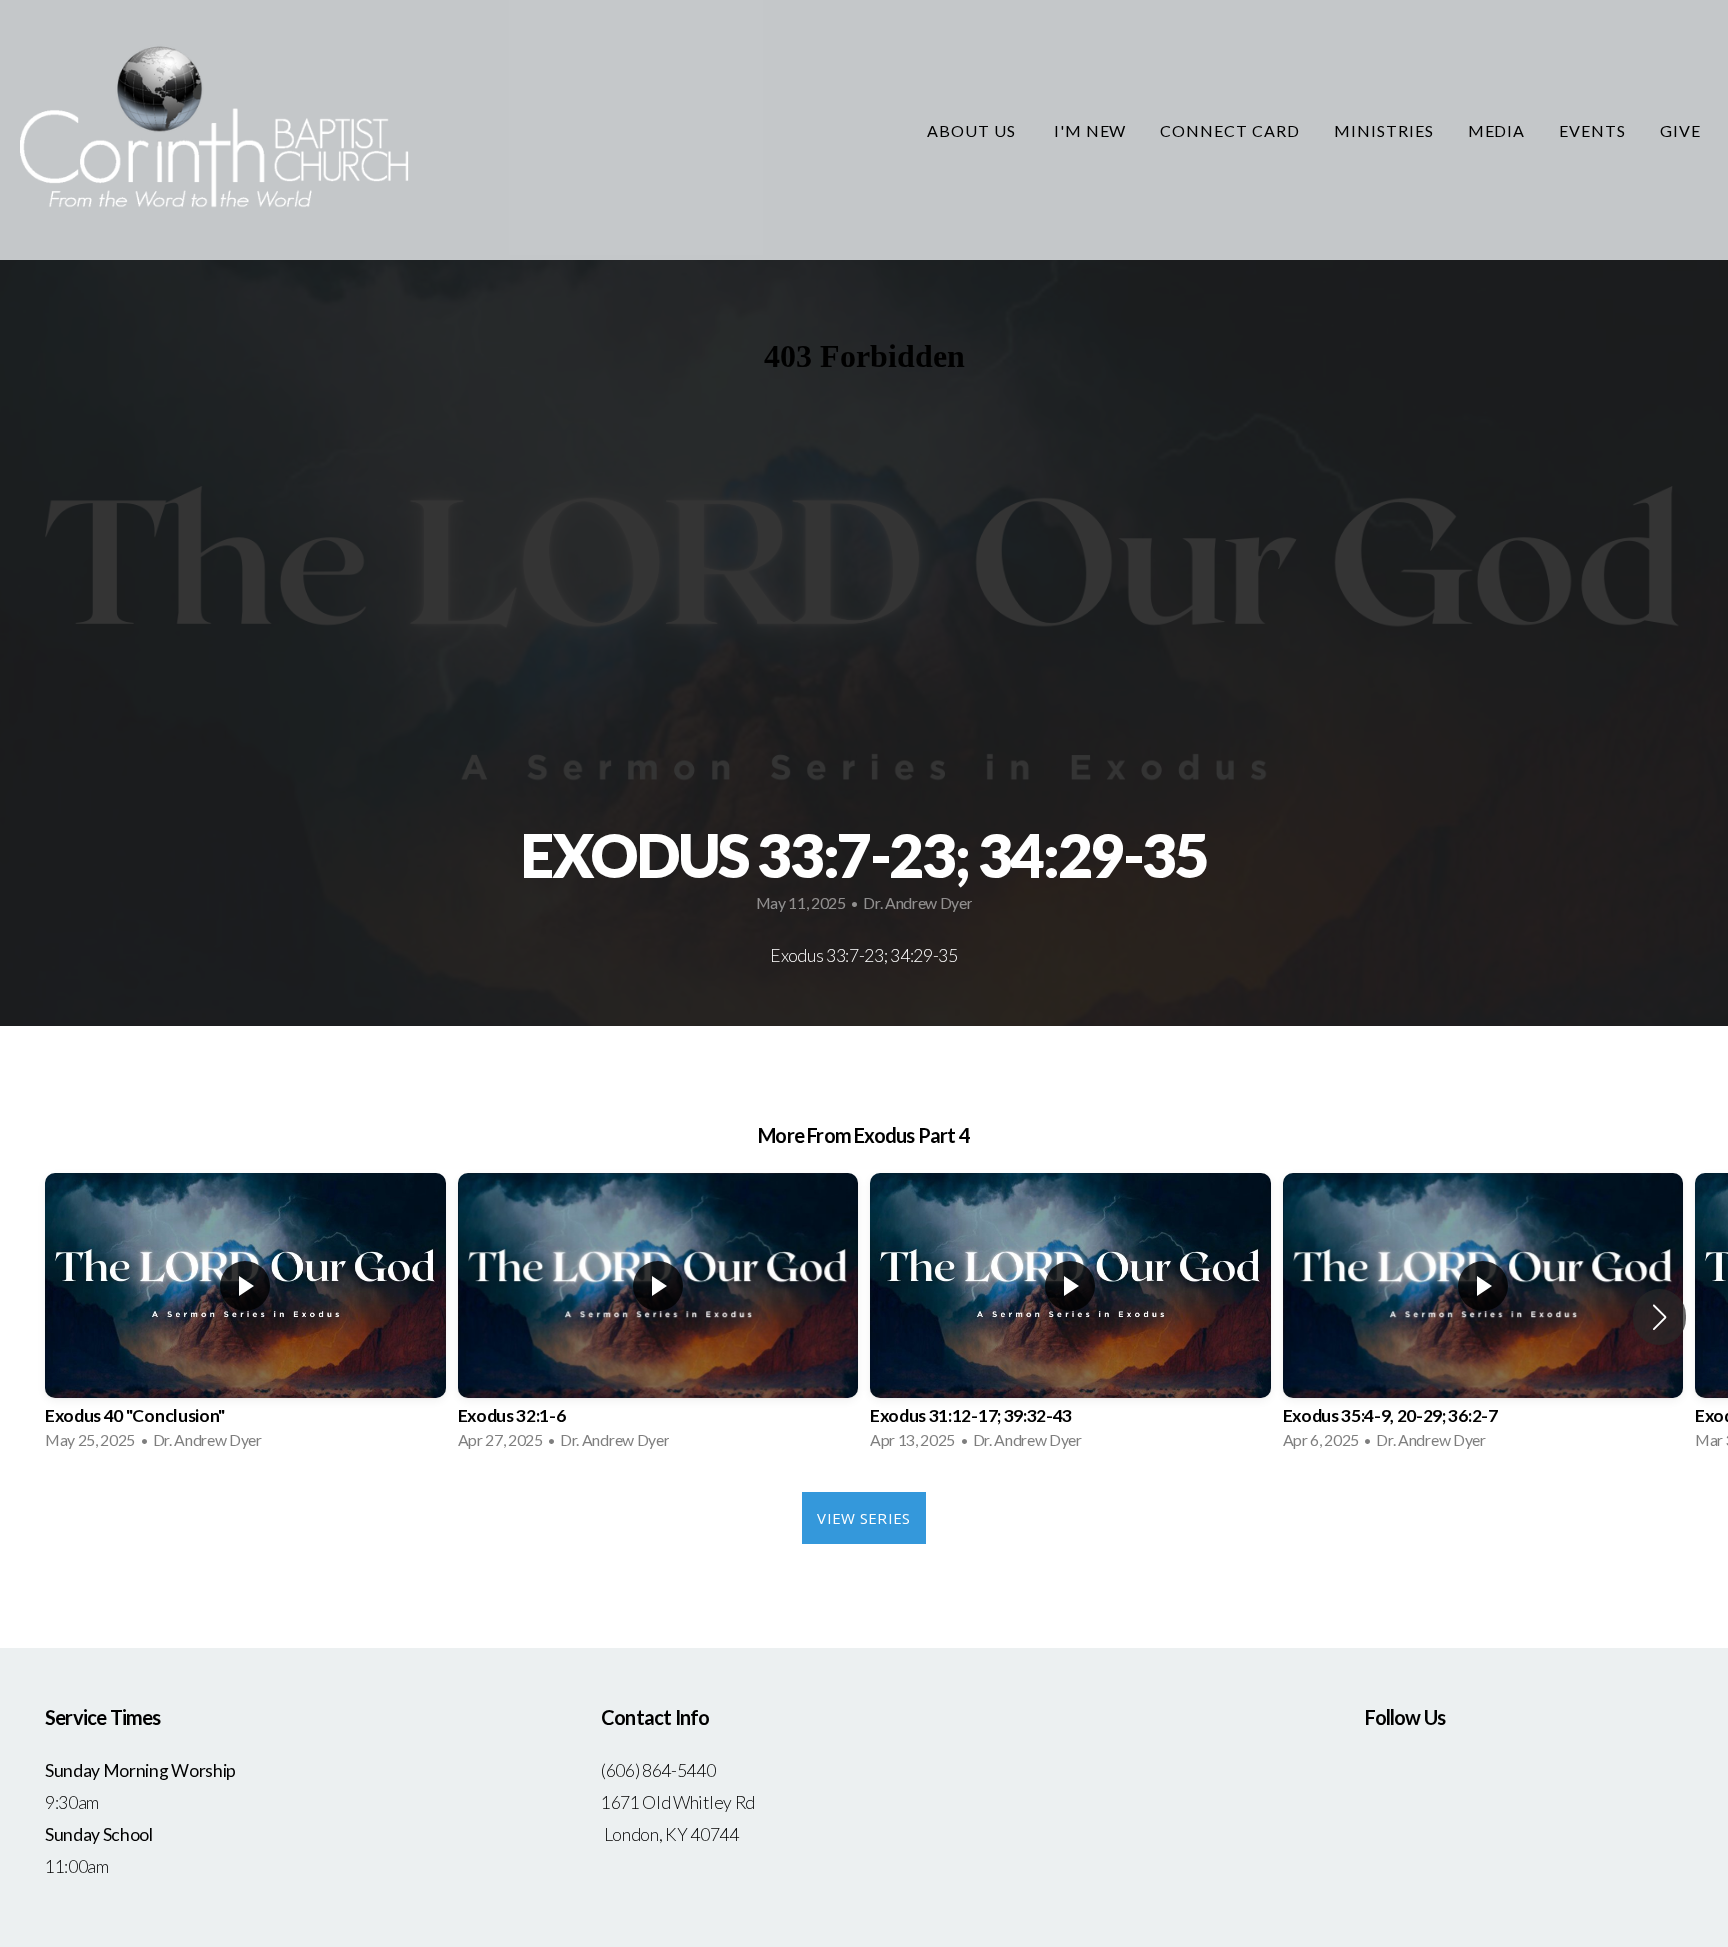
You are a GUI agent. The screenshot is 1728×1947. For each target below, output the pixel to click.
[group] (245, 1317)
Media (1497, 130)
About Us (973, 130)
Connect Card (1230, 130)
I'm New (1090, 130)
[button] (1659, 1317)
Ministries (1384, 130)
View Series (863, 1518)
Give (1680, 130)
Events (1592, 130)
